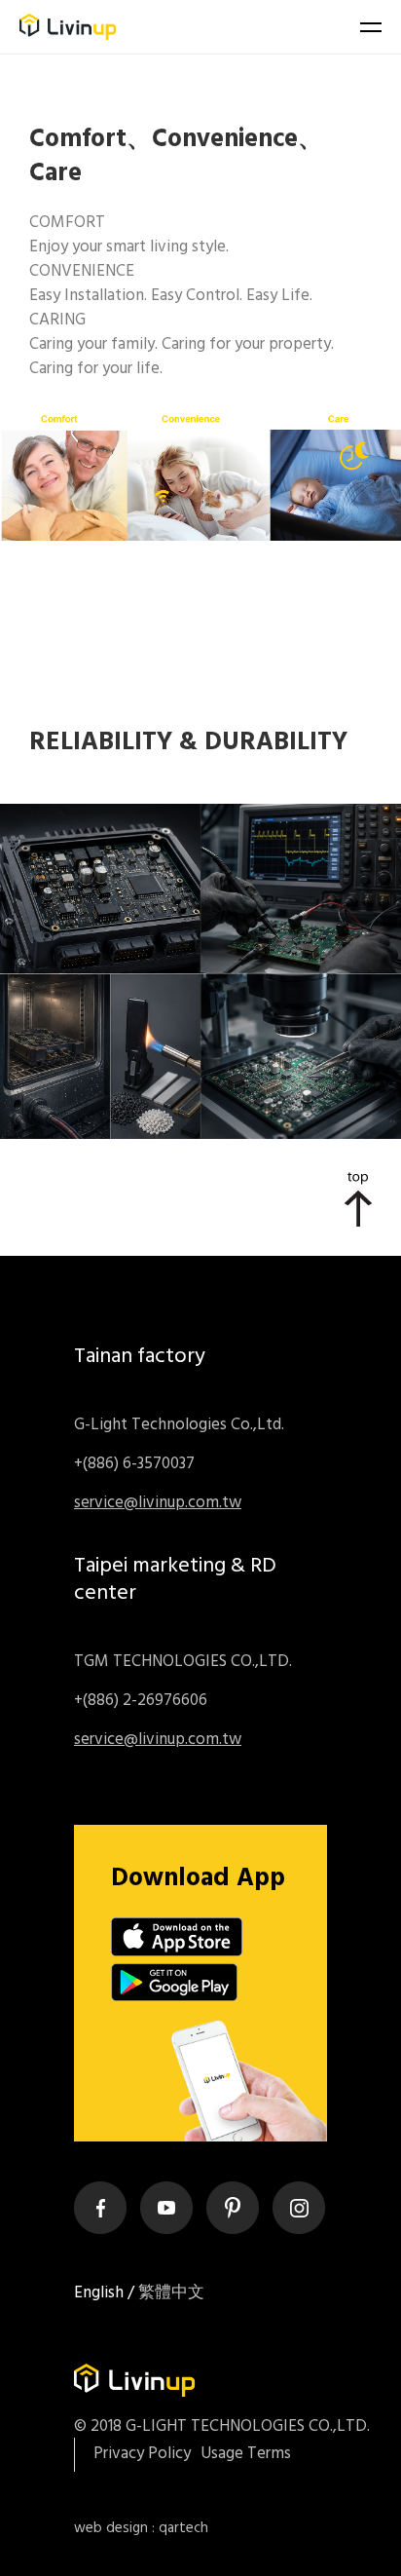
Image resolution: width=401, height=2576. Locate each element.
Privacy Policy (142, 2454)
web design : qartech (141, 2528)
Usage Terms (246, 2454)
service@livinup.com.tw (158, 1503)
